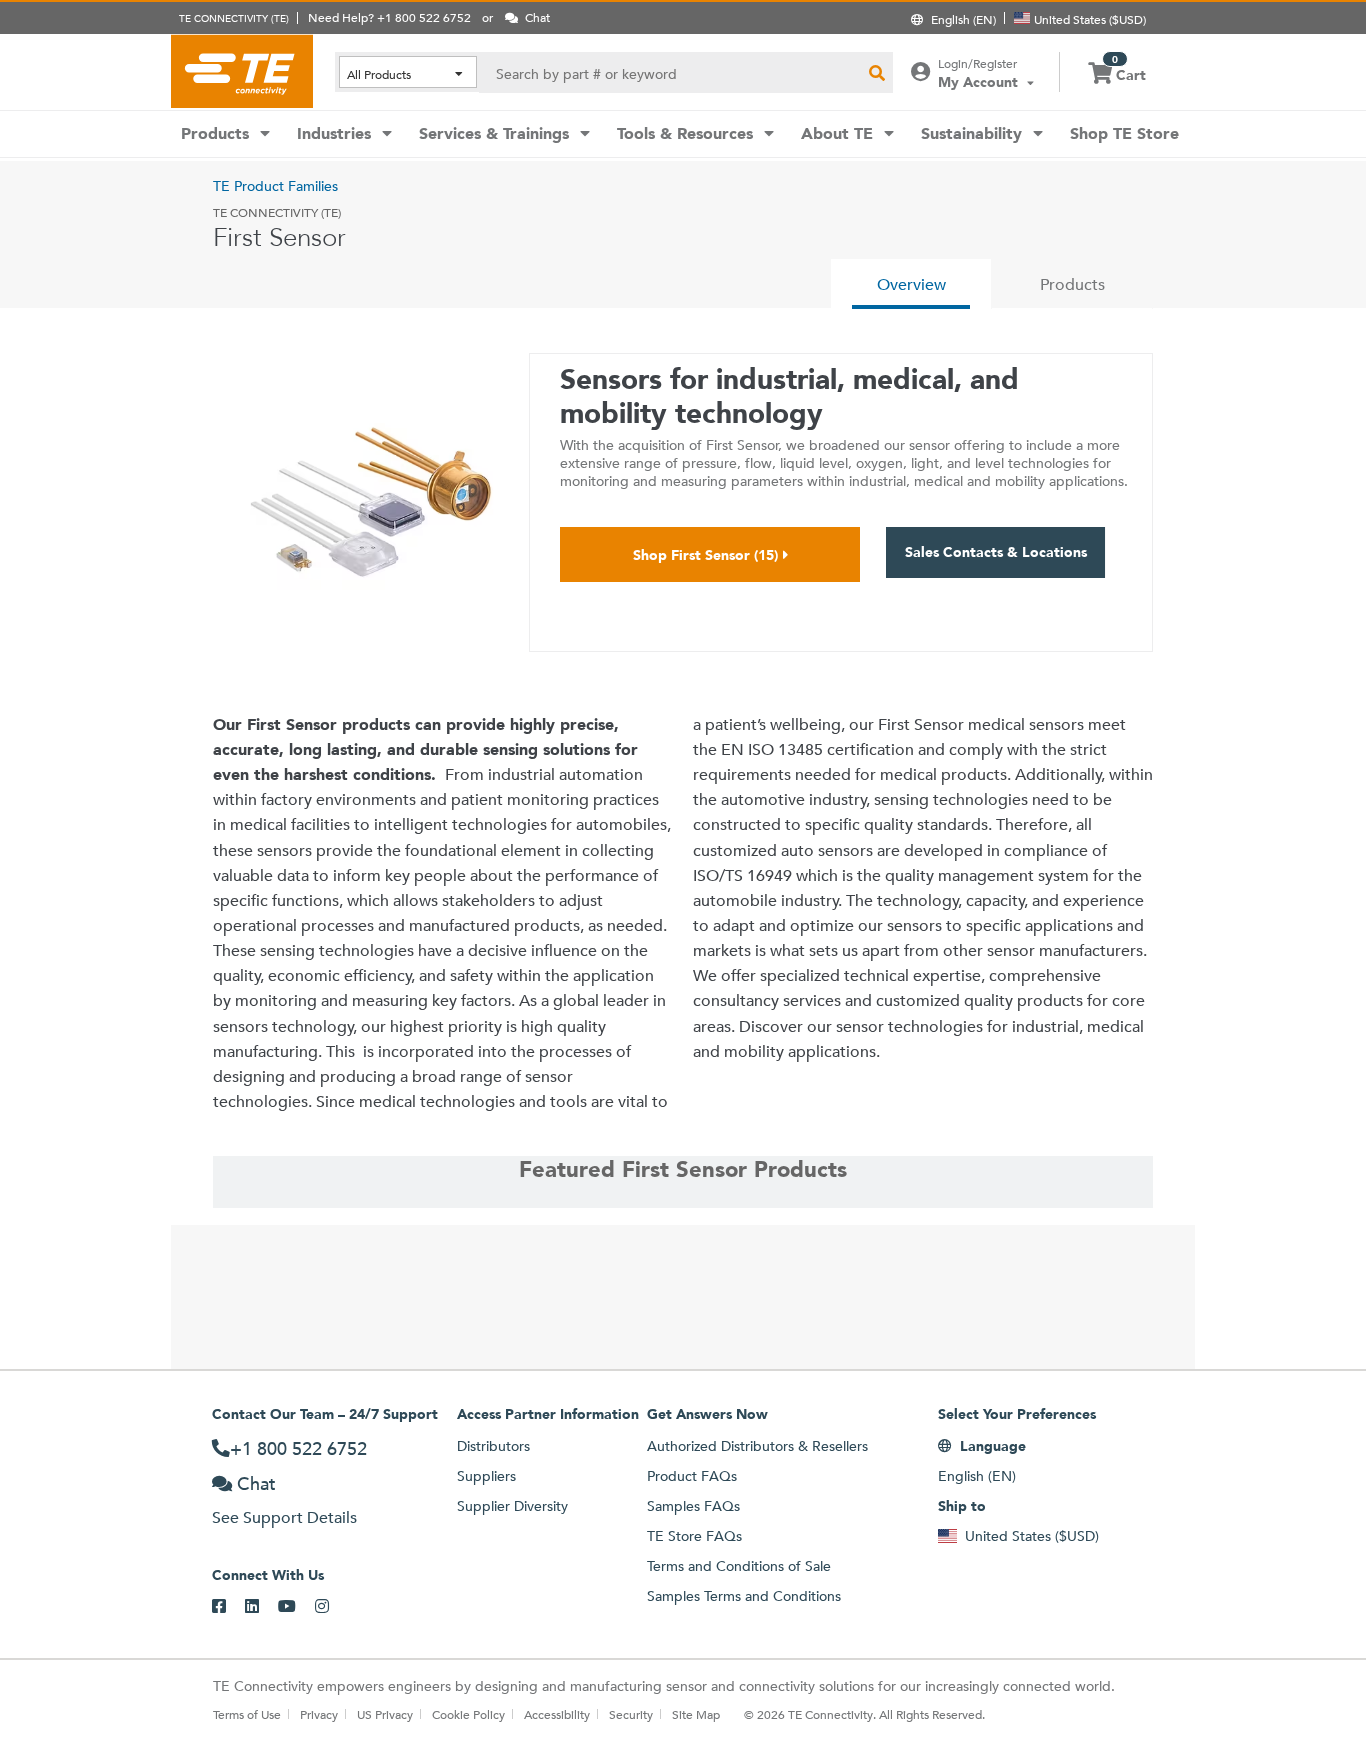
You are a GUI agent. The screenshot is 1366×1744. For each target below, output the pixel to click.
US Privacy (385, 1714)
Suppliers (486, 1476)
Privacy (319, 1714)
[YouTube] (296, 1607)
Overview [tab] (911, 284)
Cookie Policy (468, 1714)
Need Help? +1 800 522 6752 (389, 17)
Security (631, 1714)
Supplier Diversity (512, 1506)
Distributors (493, 1446)
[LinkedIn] (261, 1607)
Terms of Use (247, 1714)
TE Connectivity (242, 71)
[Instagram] (331, 1607)
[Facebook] (228, 1607)
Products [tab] (1072, 284)
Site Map (696, 1714)
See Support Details (284, 1517)
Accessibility (557, 1714)
